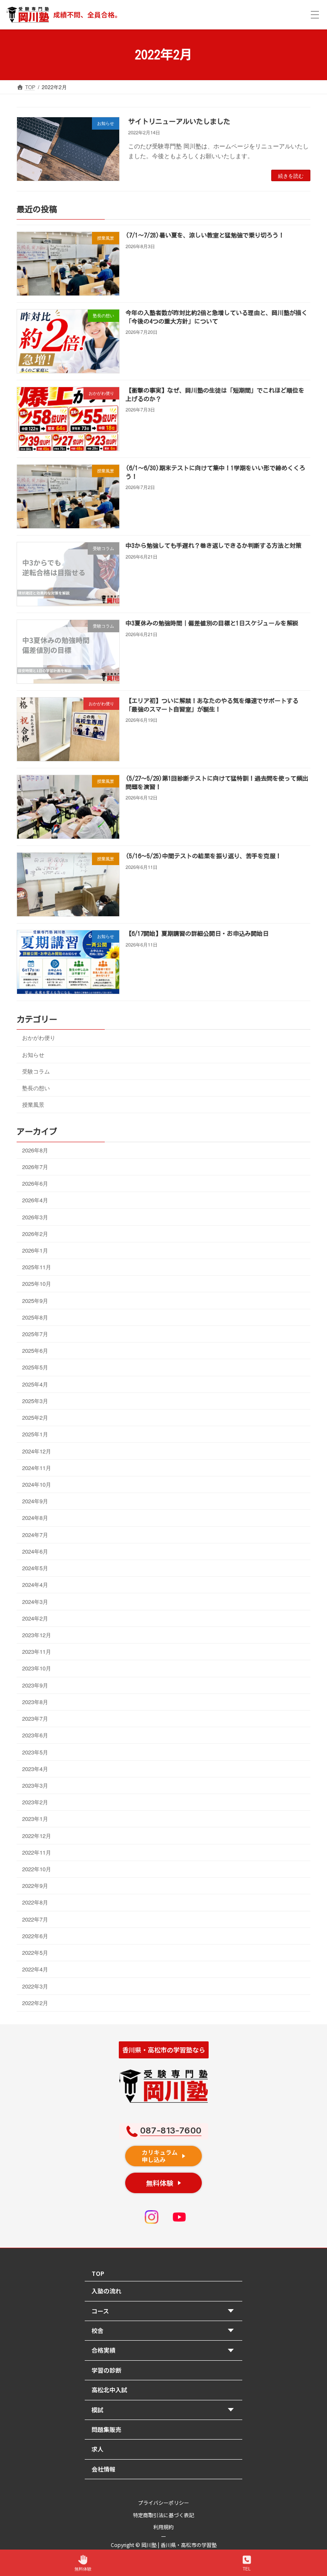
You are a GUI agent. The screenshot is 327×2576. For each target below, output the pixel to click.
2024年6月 (35, 1551)
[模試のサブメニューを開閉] (233, 2410)
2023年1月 (35, 1819)
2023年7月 (35, 1718)
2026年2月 (35, 1234)
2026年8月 (35, 1150)
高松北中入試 (109, 2390)
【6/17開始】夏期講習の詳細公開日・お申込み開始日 (197, 934)
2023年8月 (35, 1702)
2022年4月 (35, 1970)
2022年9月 (35, 1886)
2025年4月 (35, 1384)
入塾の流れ (106, 2291)
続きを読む (291, 175)
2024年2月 (35, 1618)
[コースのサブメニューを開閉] (233, 2311)
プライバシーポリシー (163, 2502)
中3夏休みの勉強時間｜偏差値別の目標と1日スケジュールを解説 (212, 624)
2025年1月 (35, 1434)
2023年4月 (35, 1769)
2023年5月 (35, 1752)
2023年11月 (37, 1652)
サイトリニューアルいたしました (179, 122)
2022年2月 (35, 2003)
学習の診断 (106, 2370)
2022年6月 (35, 1936)
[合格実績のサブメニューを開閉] (233, 2351)
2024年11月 (37, 1468)
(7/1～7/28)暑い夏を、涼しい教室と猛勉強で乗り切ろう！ (205, 236)
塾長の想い (36, 1088)
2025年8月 (35, 1317)
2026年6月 (35, 1183)
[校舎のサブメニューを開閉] (233, 2331)
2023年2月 (35, 1802)
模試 (98, 2410)
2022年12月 (37, 1836)
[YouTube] (179, 2217)
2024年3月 (35, 1602)
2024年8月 (35, 1518)
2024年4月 (35, 1585)
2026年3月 (35, 1217)
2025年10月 (37, 1284)
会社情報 (103, 2469)
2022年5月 (35, 1953)
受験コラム (36, 1071)
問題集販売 (106, 2429)
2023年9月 (35, 1685)
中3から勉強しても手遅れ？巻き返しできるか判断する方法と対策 (214, 546)
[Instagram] (152, 2217)
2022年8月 (35, 1903)
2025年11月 (37, 1267)
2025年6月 (35, 1351)
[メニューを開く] (315, 15)
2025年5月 (35, 1368)
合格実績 (103, 2350)
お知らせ (33, 1055)
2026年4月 (35, 1200)
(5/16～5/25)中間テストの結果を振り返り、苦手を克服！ (204, 857)
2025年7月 (35, 1334)
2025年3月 (35, 1401)
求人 (98, 2449)
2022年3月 (35, 1986)
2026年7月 (35, 1167)
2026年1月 (35, 1250)
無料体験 (83, 2569)
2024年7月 (35, 1535)
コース (100, 2311)
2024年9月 (35, 1501)
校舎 (98, 2330)
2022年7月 (35, 1919)
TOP (98, 2273)
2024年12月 (37, 1451)
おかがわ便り (39, 1038)
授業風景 (33, 1105)
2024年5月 (35, 1568)
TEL (247, 2569)
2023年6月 (35, 1735)
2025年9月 (35, 1301)
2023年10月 (37, 1669)
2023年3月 (35, 1785)
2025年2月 (35, 1418)
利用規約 (163, 2527)
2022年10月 (37, 1869)
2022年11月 (37, 1852)
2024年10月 (37, 1484)
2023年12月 (37, 1635)
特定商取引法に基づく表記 (163, 2515)
